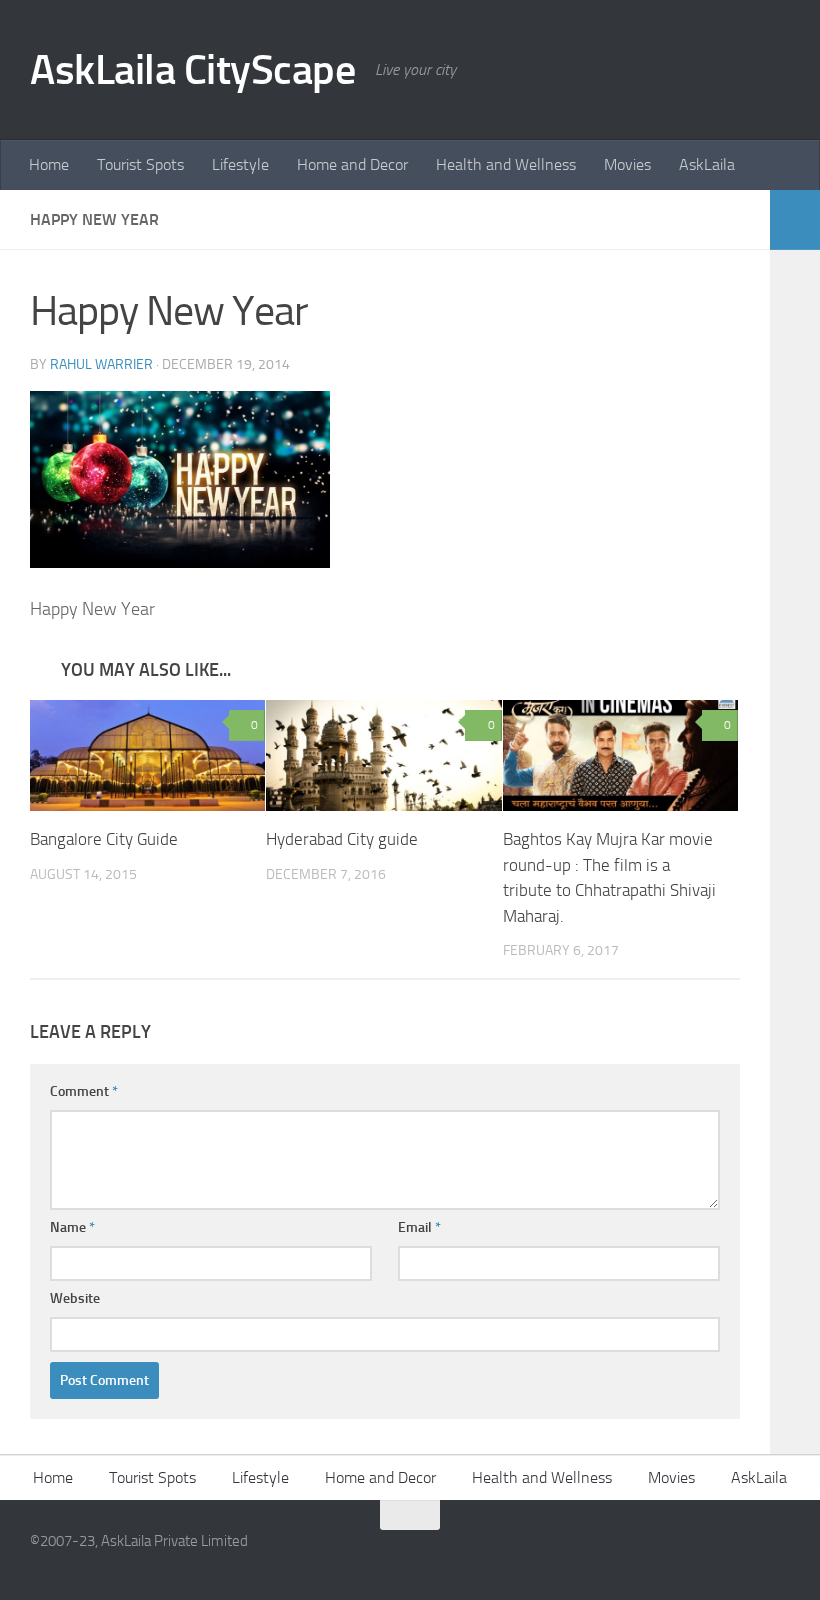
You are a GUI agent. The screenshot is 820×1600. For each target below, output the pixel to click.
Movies (627, 164)
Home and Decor (352, 164)
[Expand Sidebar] (795, 220)
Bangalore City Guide (104, 839)
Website (75, 1298)
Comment (84, 1091)
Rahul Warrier (101, 364)
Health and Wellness (506, 164)
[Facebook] (740, 1554)
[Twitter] (776, 1554)
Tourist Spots (140, 164)
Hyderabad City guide (342, 839)
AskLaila (707, 164)
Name (72, 1227)
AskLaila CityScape (192, 70)
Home (49, 164)
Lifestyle (240, 164)
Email (419, 1227)
